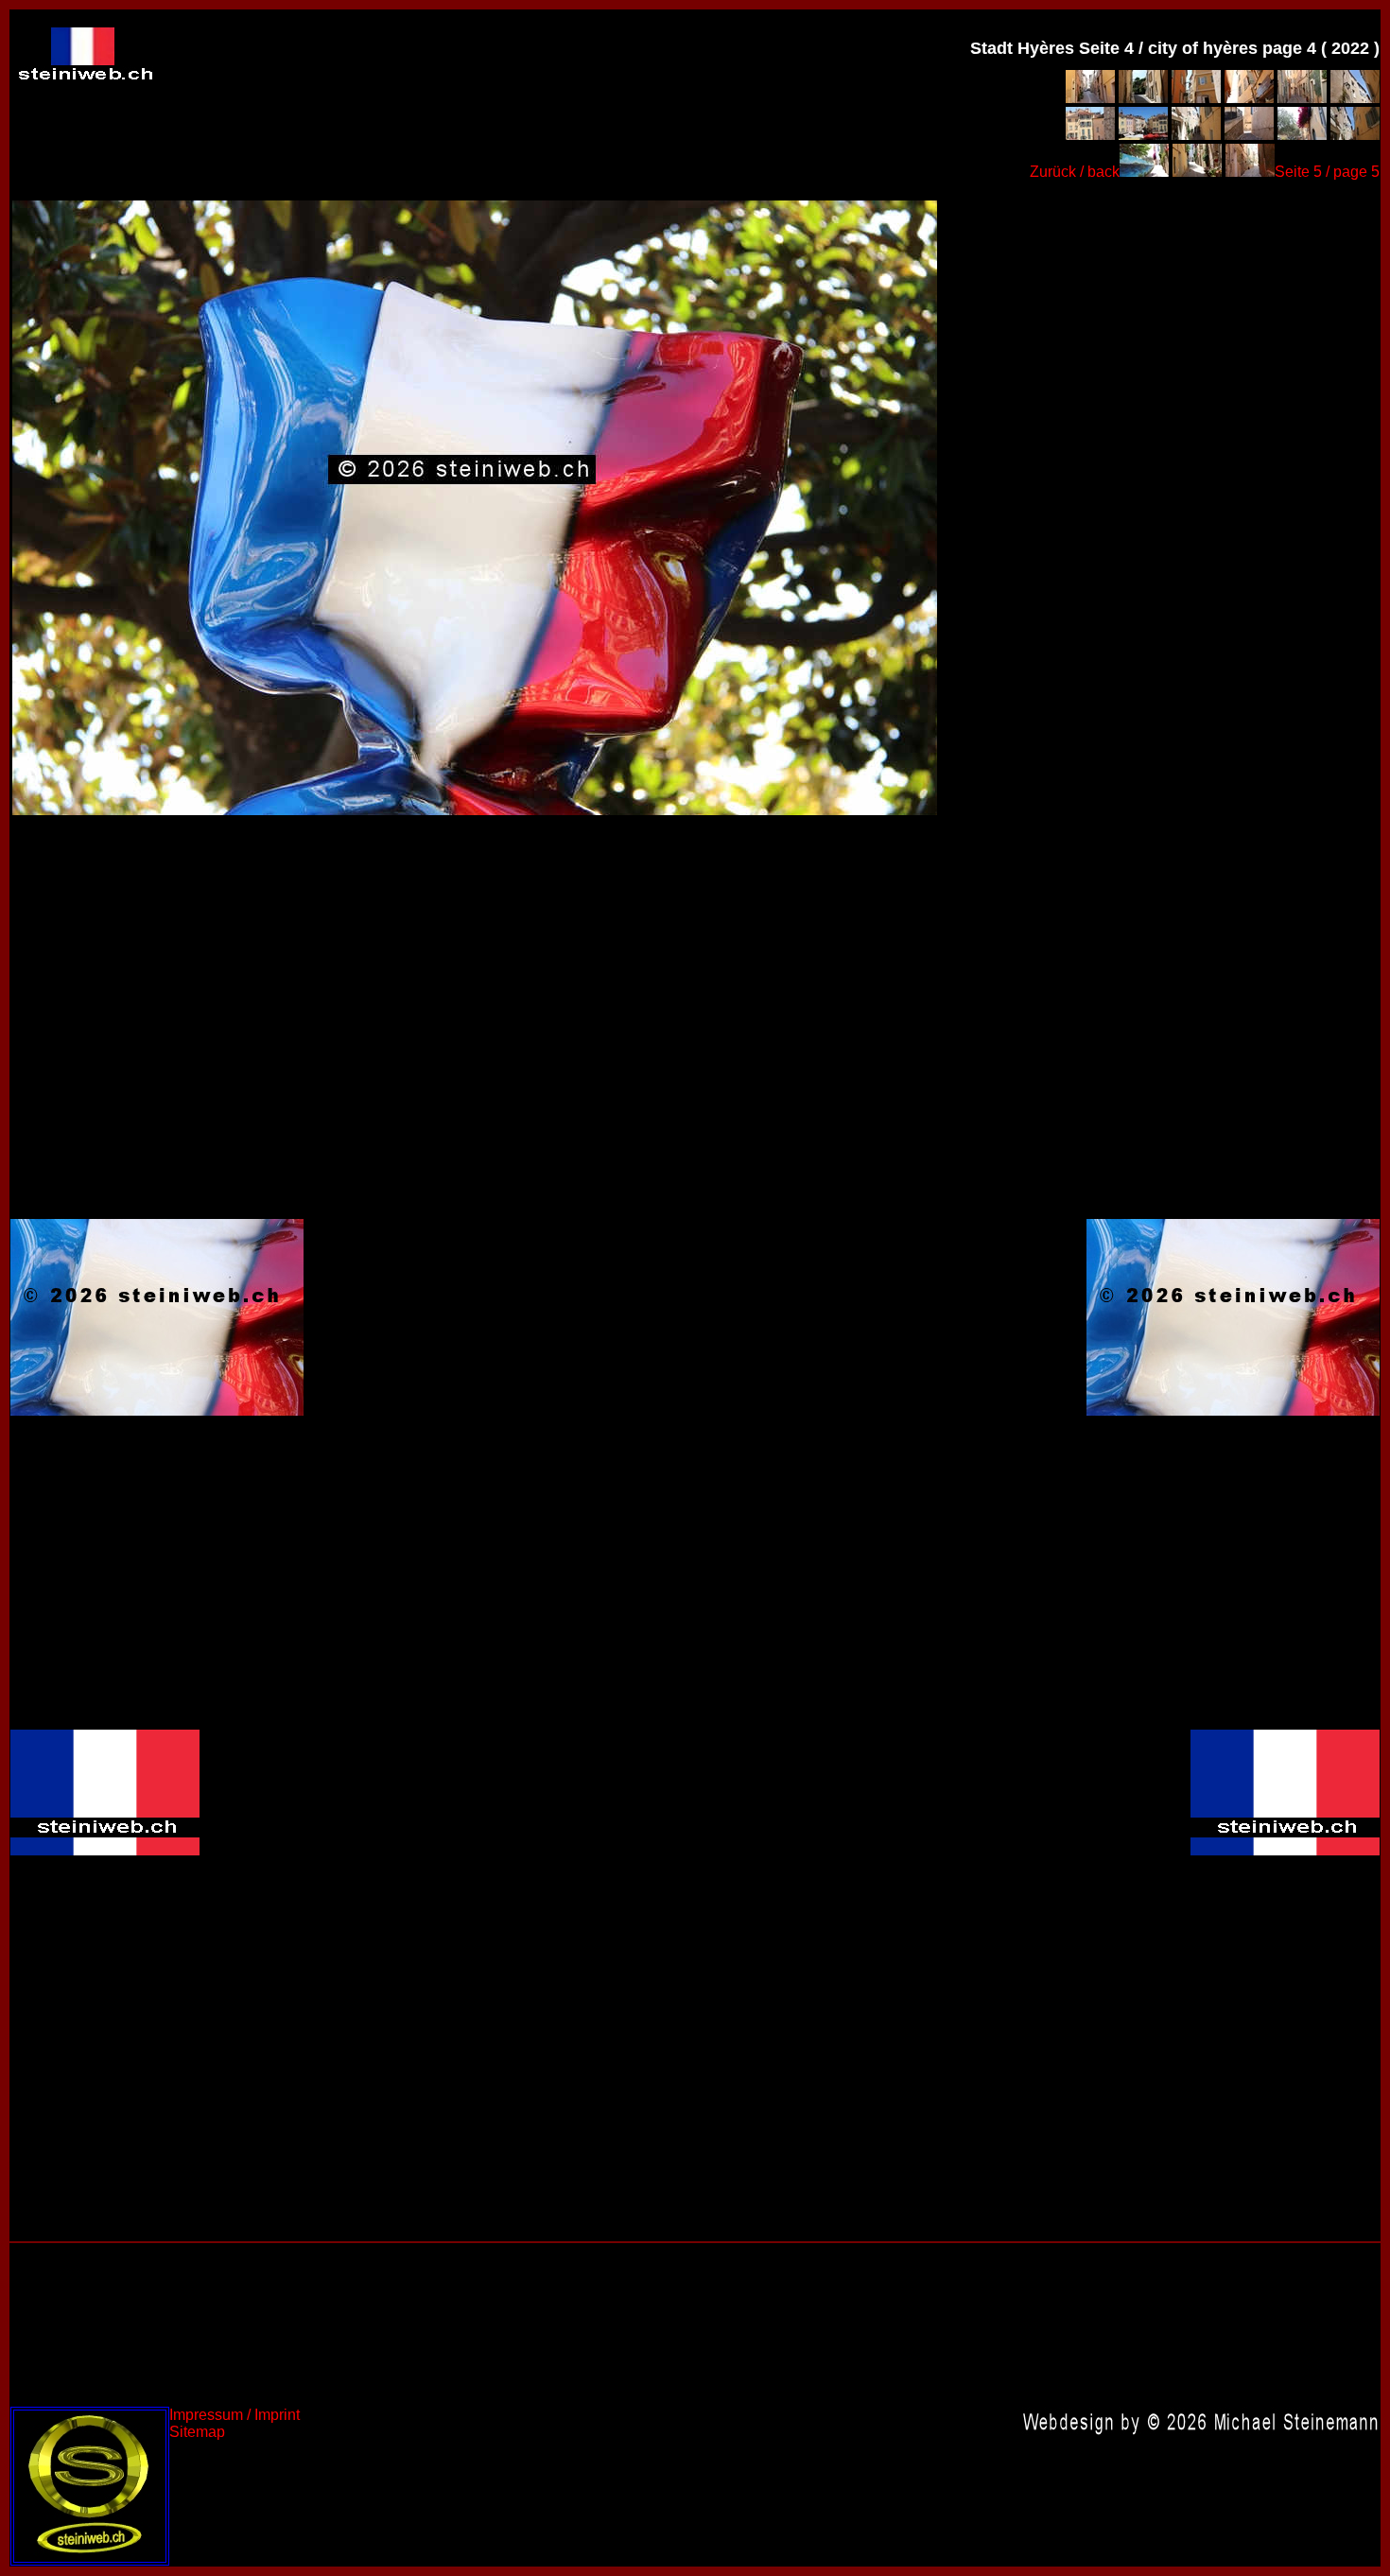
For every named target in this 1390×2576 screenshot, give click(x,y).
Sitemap (197, 2432)
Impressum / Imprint (235, 2415)
